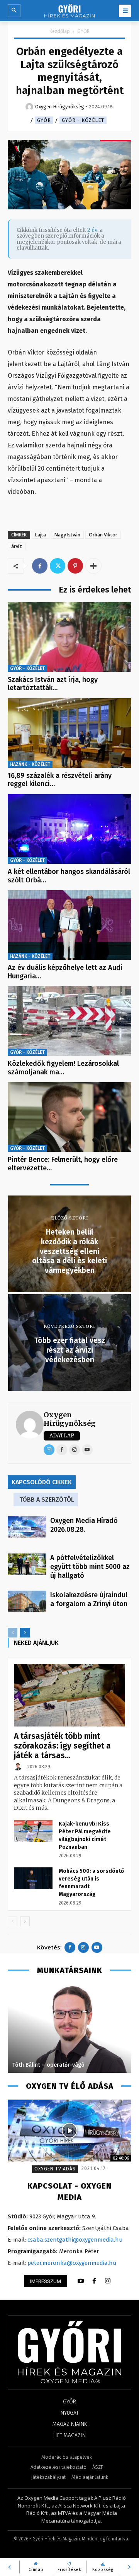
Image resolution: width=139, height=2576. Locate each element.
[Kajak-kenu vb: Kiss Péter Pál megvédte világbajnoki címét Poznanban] (33, 1831)
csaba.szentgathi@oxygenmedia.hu (75, 2240)
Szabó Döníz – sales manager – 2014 (59, 2065)
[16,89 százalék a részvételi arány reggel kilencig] (69, 733)
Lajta (41, 535)
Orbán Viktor (103, 535)
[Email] (49, 1450)
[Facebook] (40, 566)
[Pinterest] (75, 566)
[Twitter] (58, 566)
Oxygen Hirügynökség (69, 1419)
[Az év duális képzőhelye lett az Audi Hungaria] (69, 925)
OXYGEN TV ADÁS (55, 2169)
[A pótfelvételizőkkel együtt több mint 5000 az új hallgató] (27, 1564)
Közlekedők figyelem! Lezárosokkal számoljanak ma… (63, 1068)
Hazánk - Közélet (30, 764)
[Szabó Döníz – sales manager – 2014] (69, 2028)
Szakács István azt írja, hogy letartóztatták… (53, 684)
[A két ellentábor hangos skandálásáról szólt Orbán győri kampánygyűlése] (69, 829)
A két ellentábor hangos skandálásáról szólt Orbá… (69, 876)
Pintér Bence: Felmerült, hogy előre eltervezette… (63, 1164)
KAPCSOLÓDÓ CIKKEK (42, 1482)
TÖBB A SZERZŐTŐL (47, 1500)
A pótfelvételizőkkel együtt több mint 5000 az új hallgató (90, 1567)
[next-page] (25, 1633)
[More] (93, 566)
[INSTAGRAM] (108, 2281)
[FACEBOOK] (94, 2281)
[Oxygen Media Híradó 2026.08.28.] (27, 1527)
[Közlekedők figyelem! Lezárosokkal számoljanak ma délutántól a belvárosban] (69, 1021)
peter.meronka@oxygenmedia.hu (72, 2263)
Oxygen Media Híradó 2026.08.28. (84, 1525)
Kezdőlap (60, 31)
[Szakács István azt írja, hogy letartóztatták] (69, 637)
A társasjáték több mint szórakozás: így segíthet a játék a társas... (62, 1746)
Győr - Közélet (83, 120)
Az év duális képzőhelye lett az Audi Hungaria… (65, 972)
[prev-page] (13, 1633)
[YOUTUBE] (81, 2281)
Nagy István (67, 535)
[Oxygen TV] (69, 2131)
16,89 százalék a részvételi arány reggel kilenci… (60, 780)
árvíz (17, 546)
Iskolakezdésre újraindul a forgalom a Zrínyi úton (89, 1599)
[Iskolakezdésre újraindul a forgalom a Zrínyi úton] (27, 1601)
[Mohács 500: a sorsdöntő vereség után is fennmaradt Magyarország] (33, 1878)
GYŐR (83, 31)
